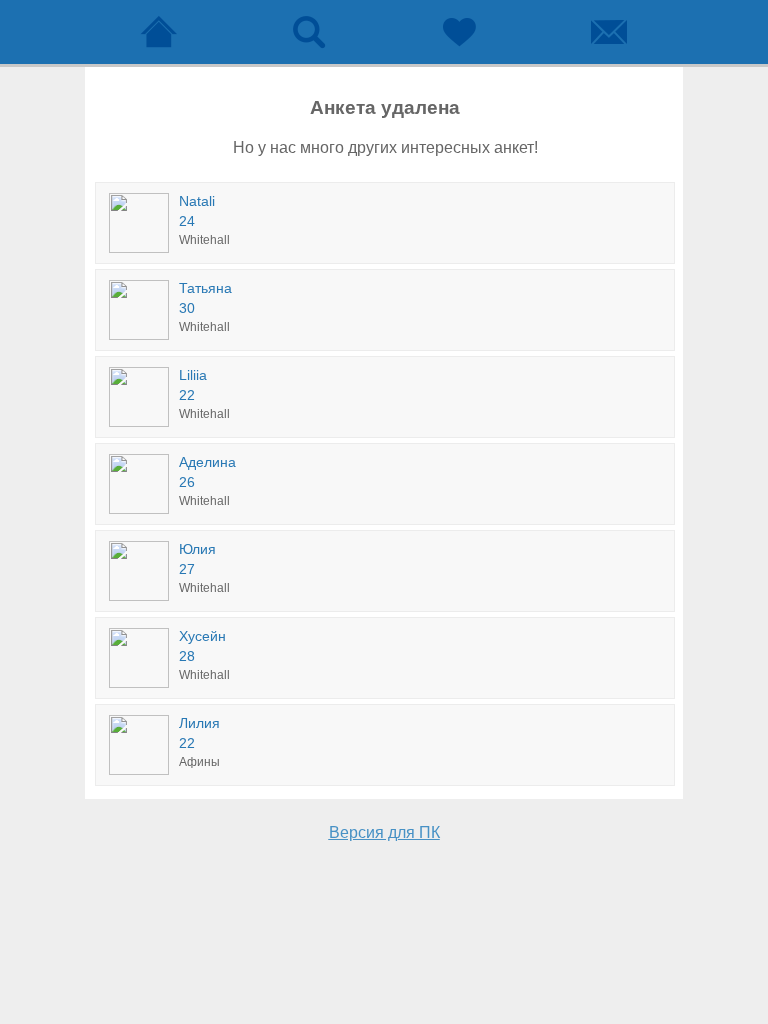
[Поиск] (309, 32)
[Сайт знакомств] (159, 32)
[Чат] (609, 32)
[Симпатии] (459, 32)
